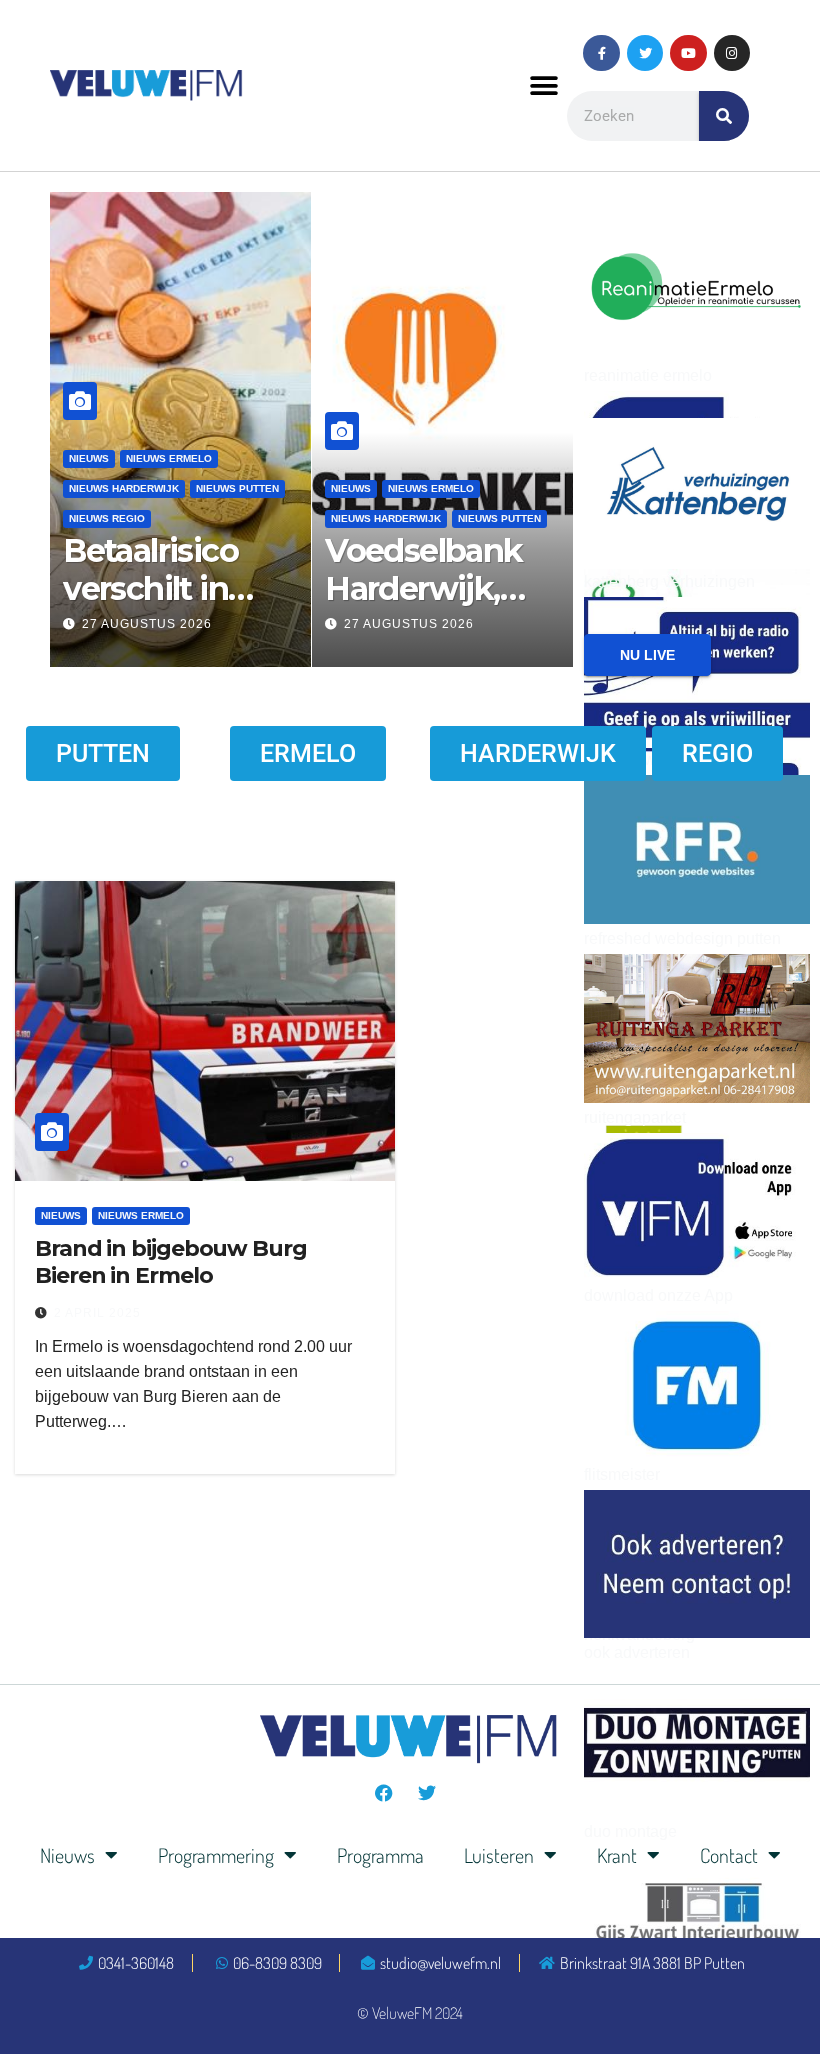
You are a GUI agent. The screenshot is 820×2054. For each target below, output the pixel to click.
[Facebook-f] (601, 53)
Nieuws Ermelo (169, 458)
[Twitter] (645, 53)
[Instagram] (732, 53)
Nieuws (351, 488)
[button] (543, 85)
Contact (729, 1855)
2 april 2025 (97, 1313)
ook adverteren (637, 1652)
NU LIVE (647, 655)
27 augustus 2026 (147, 624)
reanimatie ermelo (648, 375)
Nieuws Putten (237, 488)
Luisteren (499, 1855)
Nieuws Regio (107, 518)
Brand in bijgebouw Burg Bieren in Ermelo (171, 1261)
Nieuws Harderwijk (124, 488)
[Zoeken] (724, 116)
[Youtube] (688, 53)
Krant (617, 1855)
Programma (380, 1855)
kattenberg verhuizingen (669, 581)
